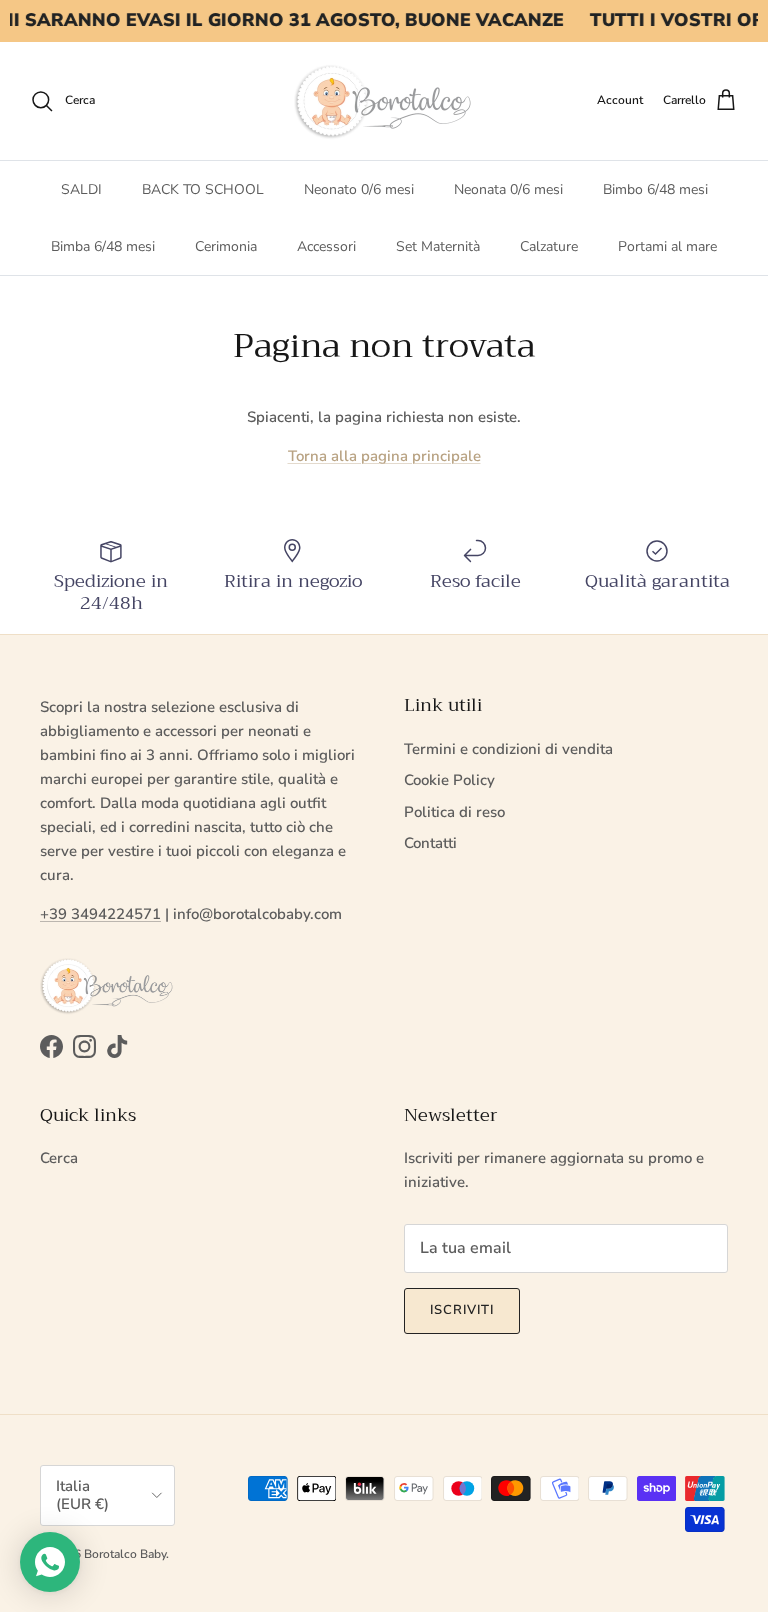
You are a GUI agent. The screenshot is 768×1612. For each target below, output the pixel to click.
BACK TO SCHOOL (203, 189)
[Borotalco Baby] (384, 101)
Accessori (326, 246)
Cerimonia (226, 246)
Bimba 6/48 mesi (103, 246)
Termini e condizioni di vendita (508, 749)
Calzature (549, 246)
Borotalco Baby (125, 1554)
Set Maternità (438, 246)
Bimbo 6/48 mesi (655, 189)
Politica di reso (454, 812)
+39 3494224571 (100, 914)
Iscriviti (462, 1310)
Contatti (430, 843)
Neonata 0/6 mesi (508, 189)
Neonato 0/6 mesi (359, 189)
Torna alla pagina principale (384, 456)
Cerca (59, 1158)
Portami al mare (667, 246)
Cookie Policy (449, 780)
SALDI (81, 189)
